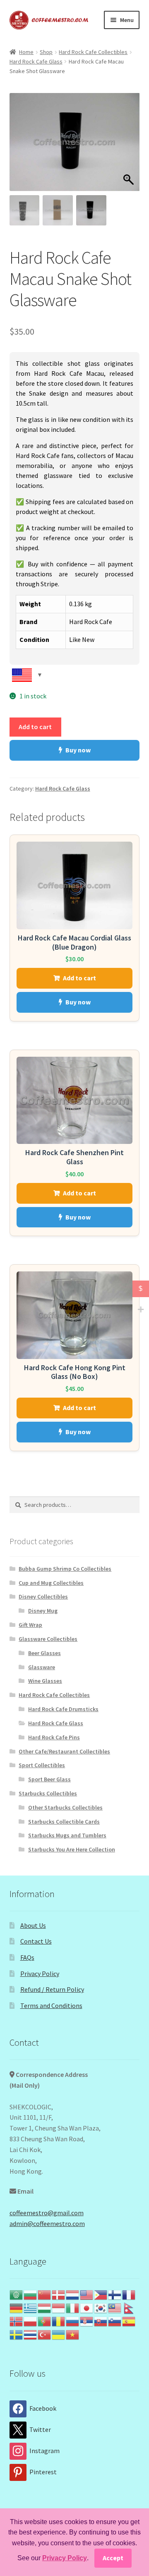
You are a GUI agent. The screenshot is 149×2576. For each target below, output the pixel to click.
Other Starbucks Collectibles (65, 1807)
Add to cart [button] (79, 978)
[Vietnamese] (73, 2334)
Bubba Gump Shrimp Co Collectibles (65, 1569)
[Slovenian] (115, 2321)
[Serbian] (87, 2321)
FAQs (27, 1957)
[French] (129, 2294)
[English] (87, 2294)
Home (26, 52)
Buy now (78, 750)
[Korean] (101, 2307)
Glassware (42, 1667)
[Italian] (73, 2307)
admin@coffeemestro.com (47, 2223)
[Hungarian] (45, 2307)
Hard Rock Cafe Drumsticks (63, 1709)
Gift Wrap (30, 1625)
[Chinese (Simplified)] (45, 2294)
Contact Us (36, 1941)
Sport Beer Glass (49, 1779)
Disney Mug (43, 1611)
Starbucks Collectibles (48, 1793)
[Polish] (31, 2321)
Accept (113, 2558)
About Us (33, 1925)
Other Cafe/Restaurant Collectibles (64, 1751)
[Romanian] (59, 2321)
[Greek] (31, 2307)
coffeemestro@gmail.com (47, 2213)
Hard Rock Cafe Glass (36, 61)
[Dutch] (73, 2294)
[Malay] (115, 2307)
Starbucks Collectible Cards (64, 1822)
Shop (46, 52)
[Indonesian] (59, 2307)
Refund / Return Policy (52, 1989)
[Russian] (73, 2321)
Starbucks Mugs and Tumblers (67, 1835)
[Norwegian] (17, 2321)
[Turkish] (45, 2334)
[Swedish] (17, 2334)
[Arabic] (17, 2294)
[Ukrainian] (59, 2334)
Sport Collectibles (42, 1765)
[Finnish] (115, 2294)
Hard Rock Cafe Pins (54, 1737)
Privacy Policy (40, 1974)
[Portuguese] (45, 2321)
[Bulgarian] (31, 2294)
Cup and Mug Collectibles (51, 1583)
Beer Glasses (44, 1653)
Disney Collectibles (43, 1597)
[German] (17, 2307)
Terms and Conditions (51, 2005)
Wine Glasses (45, 1681)
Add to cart (35, 727)
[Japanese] (87, 2307)
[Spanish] (129, 2321)
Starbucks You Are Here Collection (72, 1849)
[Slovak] (101, 2321)
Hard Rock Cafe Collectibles (93, 52)
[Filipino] (101, 2294)
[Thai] (31, 2334)
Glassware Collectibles (48, 1639)
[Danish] (59, 2294)
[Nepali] (129, 2307)
